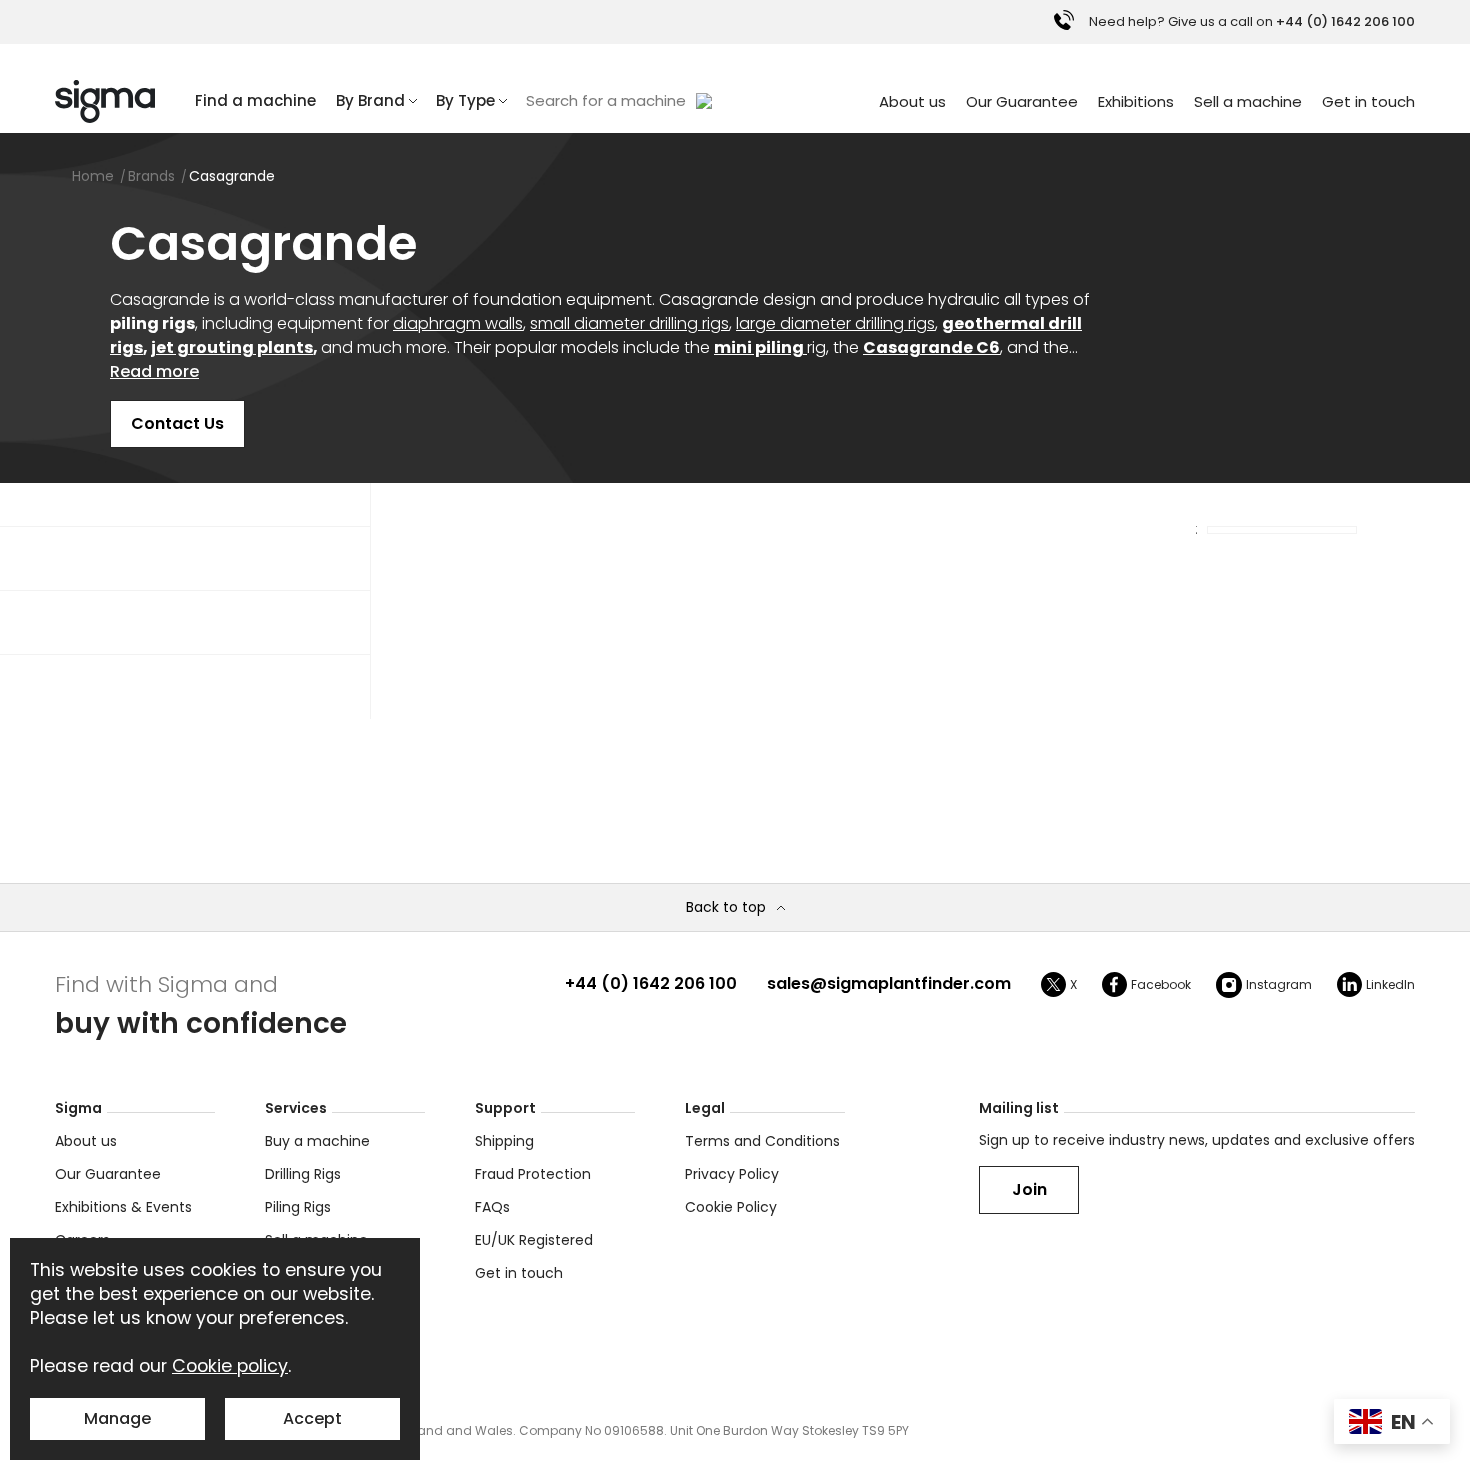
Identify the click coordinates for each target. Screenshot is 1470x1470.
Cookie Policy (731, 1207)
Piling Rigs (298, 1207)
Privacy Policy (732, 1174)
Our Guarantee (1022, 101)
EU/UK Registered (534, 1240)
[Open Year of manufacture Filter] (219, 559)
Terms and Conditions (762, 1141)
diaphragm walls (458, 323)
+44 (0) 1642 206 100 (651, 983)
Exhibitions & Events (123, 1207)
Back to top (726, 907)
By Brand (370, 100)
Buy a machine (317, 1141)
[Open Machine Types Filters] (219, 623)
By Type (465, 100)
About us (912, 101)
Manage (117, 1418)
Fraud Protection (533, 1174)
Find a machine (255, 100)
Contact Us (177, 423)
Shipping (504, 1141)
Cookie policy (230, 1366)
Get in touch (1368, 101)
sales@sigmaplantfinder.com (889, 983)
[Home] (105, 101)
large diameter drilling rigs (835, 323)
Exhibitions (1136, 101)
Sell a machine (1248, 101)
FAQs (492, 1207)
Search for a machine (606, 100)
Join (1029, 1189)
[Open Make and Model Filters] (219, 687)
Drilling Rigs (303, 1174)
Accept (312, 1418)
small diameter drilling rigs (629, 323)
